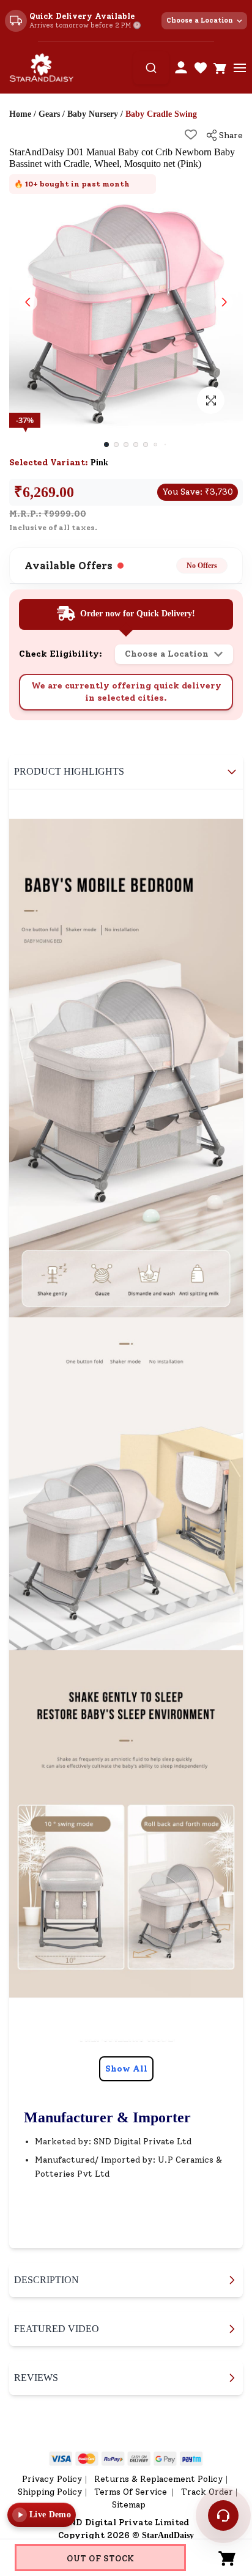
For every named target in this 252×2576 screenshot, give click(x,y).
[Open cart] (220, 68)
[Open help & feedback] (223, 2515)
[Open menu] (240, 68)
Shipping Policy (50, 2492)
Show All (126, 2069)
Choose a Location (200, 20)
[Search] (151, 68)
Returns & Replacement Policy (159, 2479)
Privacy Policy (52, 2479)
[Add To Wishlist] (191, 135)
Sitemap (129, 2505)
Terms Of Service (132, 2492)
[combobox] (151, 68)
